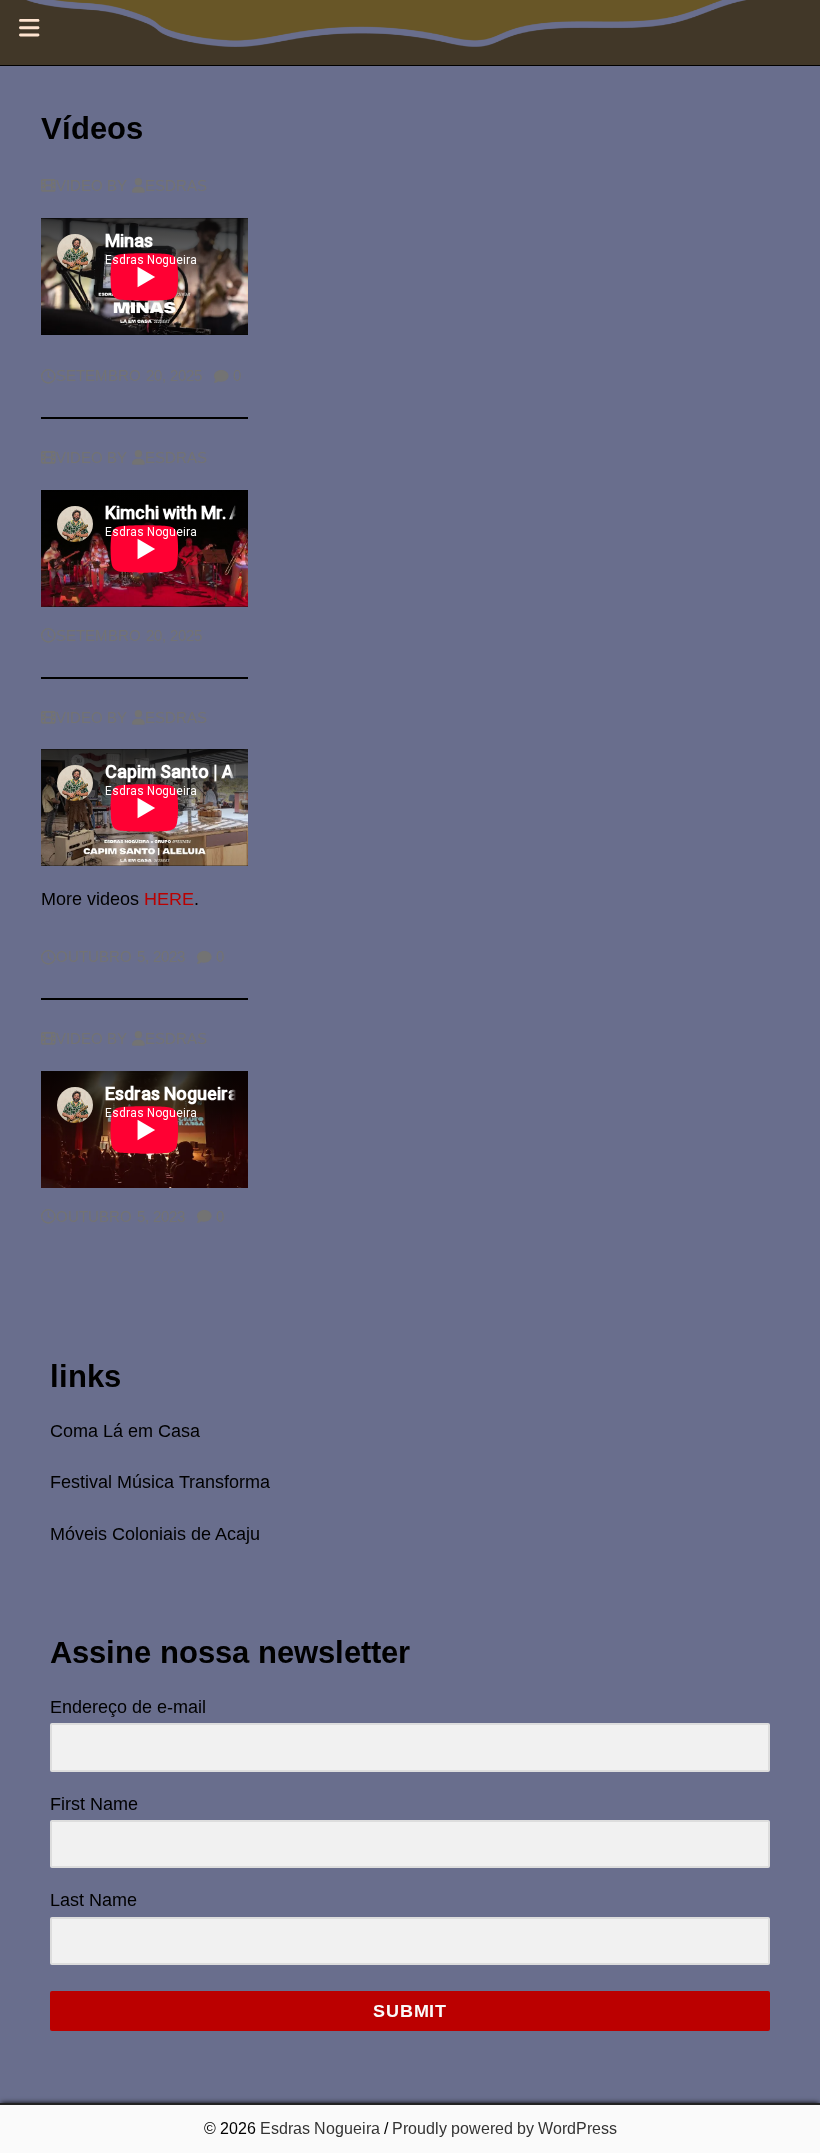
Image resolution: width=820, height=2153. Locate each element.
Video (79, 186)
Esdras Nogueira (320, 2128)
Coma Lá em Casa (125, 1431)
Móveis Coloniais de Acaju (155, 1534)
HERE (169, 899)
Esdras (176, 186)
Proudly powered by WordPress (504, 2128)
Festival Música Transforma (160, 1482)
